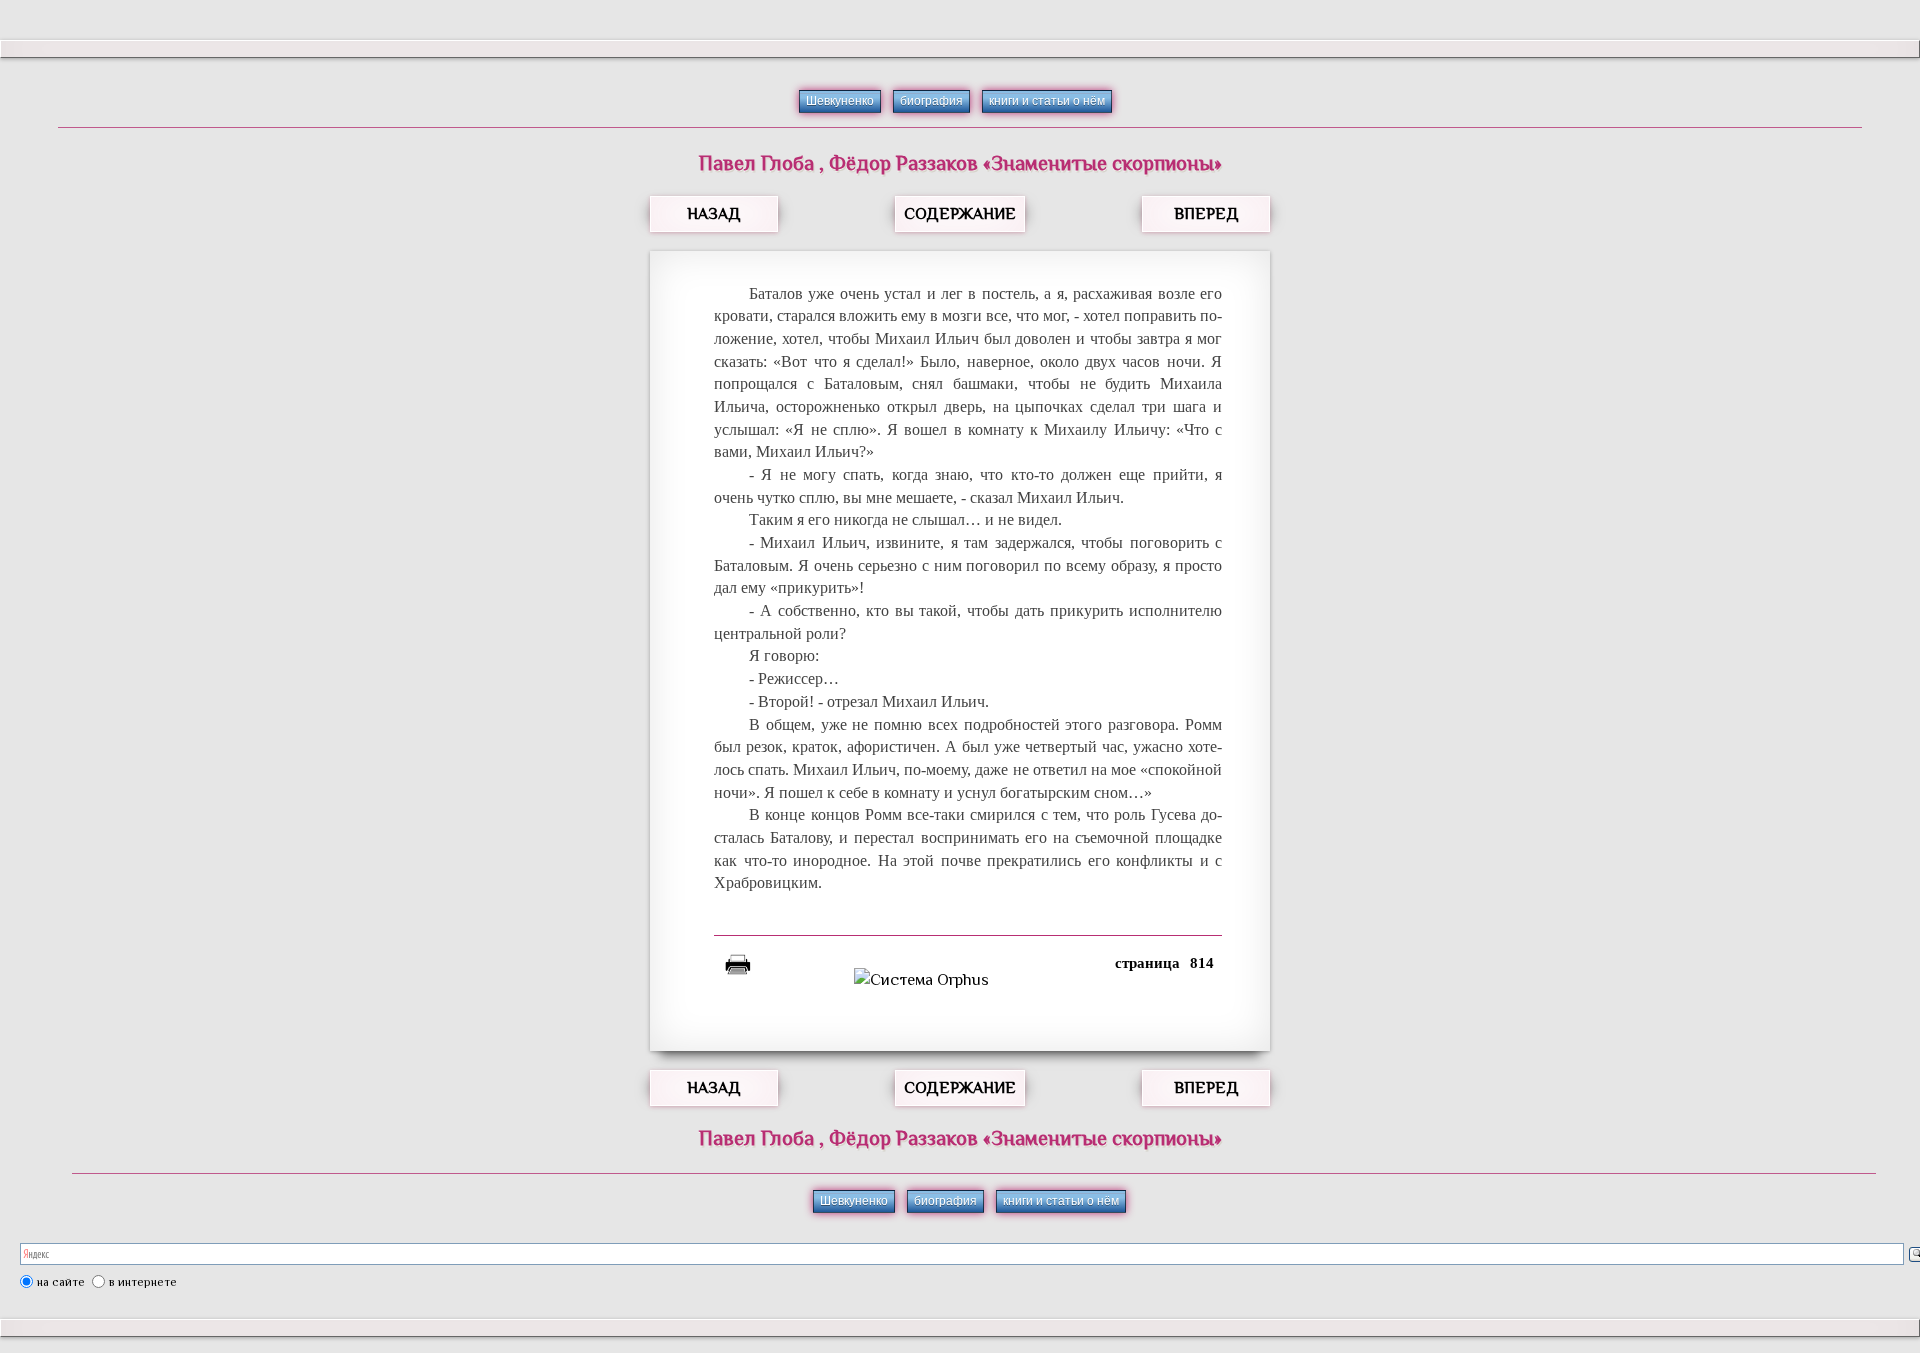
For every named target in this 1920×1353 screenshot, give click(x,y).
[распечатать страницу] (738, 968)
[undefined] (968, 980)
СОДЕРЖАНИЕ (960, 214)
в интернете (143, 1282)
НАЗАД (714, 214)
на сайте (61, 1282)
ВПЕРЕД (1206, 214)
